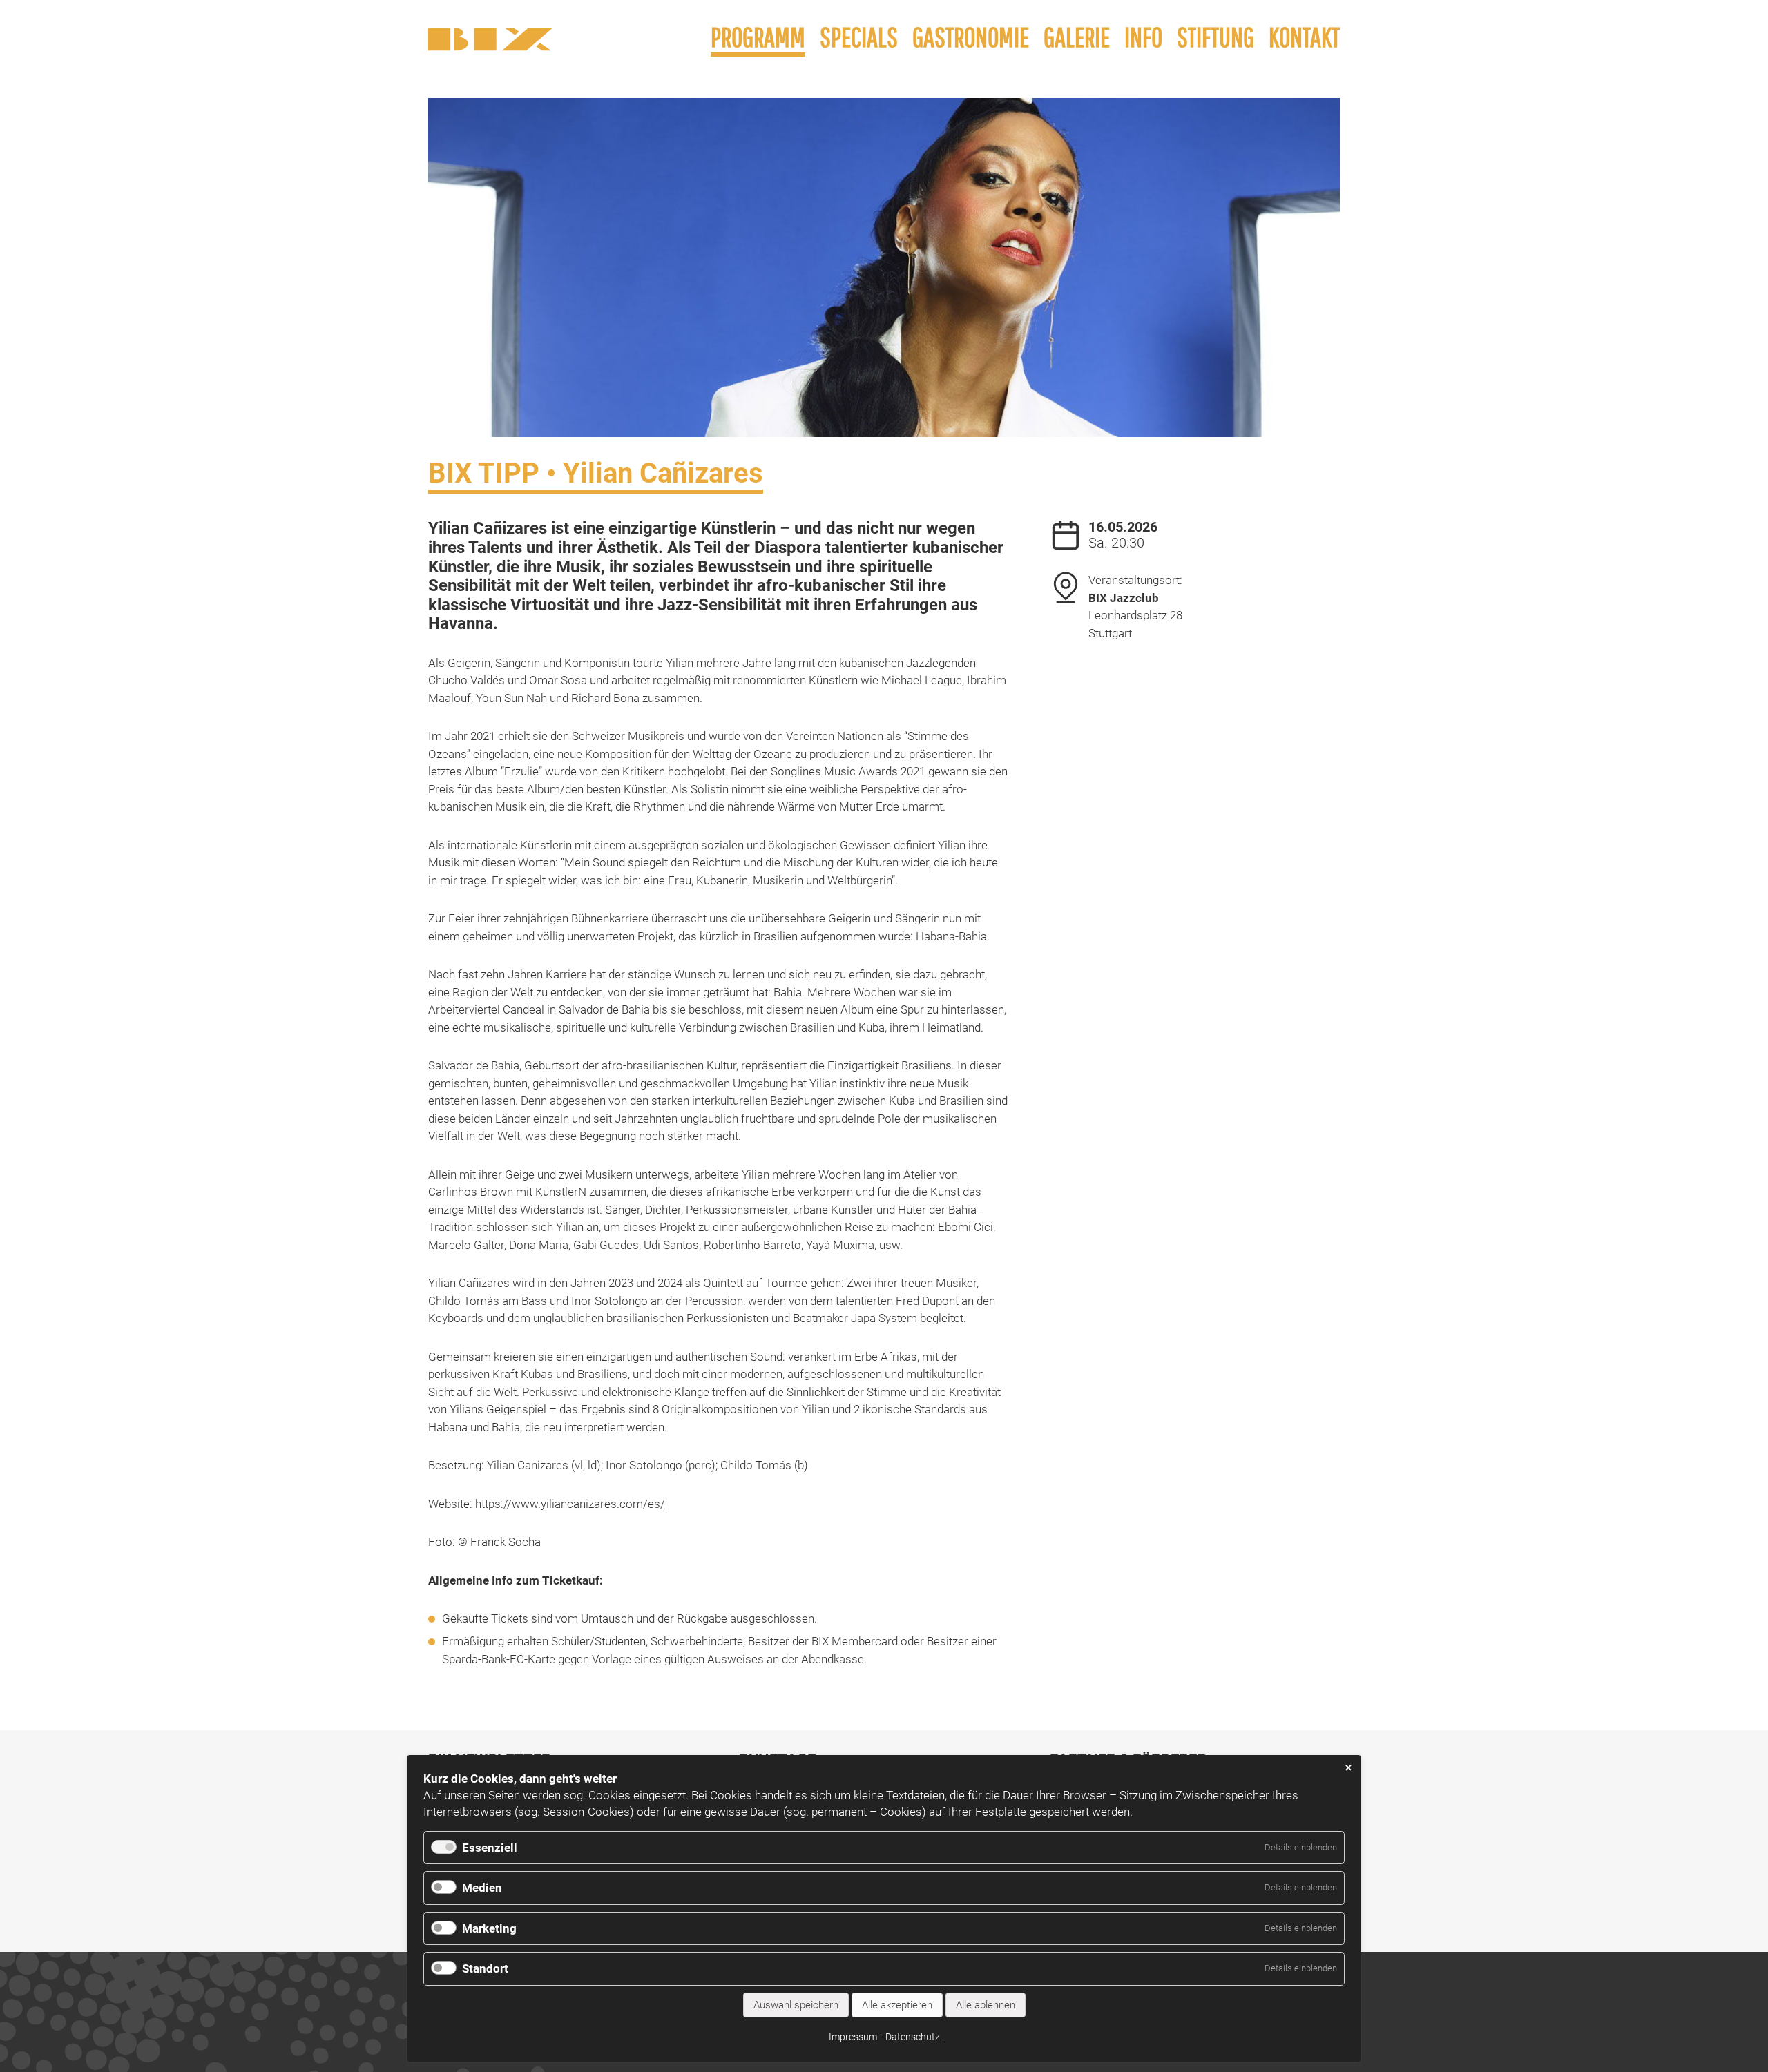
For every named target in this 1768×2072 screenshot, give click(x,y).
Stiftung (1215, 37)
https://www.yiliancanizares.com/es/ (570, 1504)
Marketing (489, 1928)
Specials (859, 37)
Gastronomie (971, 37)
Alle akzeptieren (897, 2005)
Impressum (853, 2037)
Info (1143, 37)
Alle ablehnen (986, 2005)
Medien (482, 1888)
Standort (485, 1968)
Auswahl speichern (796, 2005)
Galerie (1077, 37)
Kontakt (1304, 37)
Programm (758, 37)
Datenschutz (913, 2037)
